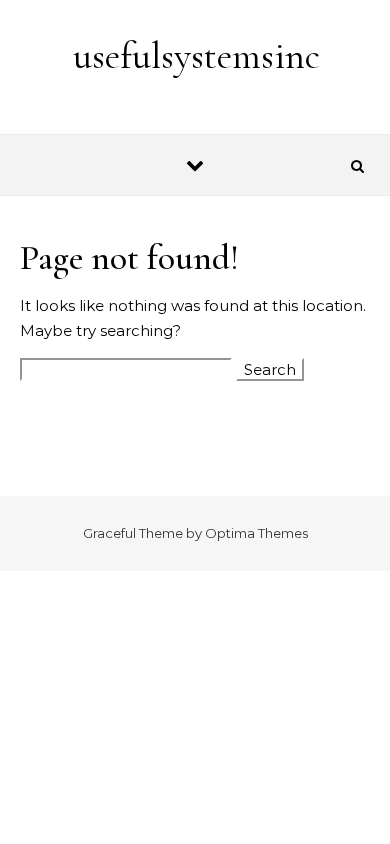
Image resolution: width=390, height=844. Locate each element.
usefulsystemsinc (196, 56)
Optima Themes (256, 533)
